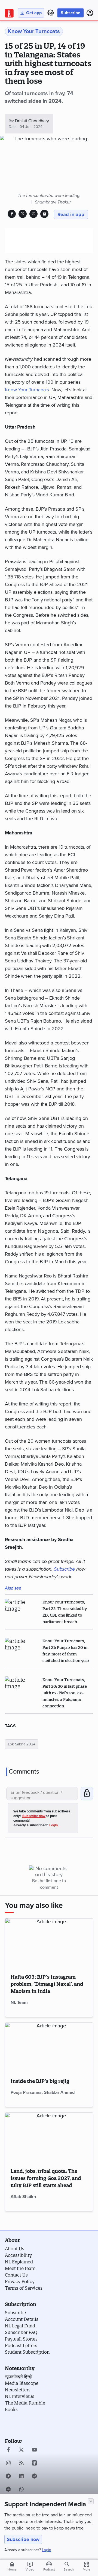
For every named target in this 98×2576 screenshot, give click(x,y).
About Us (15, 2249)
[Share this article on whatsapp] (34, 214)
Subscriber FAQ (21, 2332)
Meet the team (20, 2268)
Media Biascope (22, 2383)
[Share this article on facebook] (12, 214)
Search (69, 2569)
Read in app (71, 214)
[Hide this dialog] (91, 2501)
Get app (34, 13)
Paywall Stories (21, 2339)
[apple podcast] (34, 2464)
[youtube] (34, 2450)
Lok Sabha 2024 (22, 1744)
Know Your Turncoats (27, 390)
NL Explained (19, 2262)
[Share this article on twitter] (23, 214)
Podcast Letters (21, 2345)
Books (11, 2409)
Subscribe (71, 13)
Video (30, 2566)
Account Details (22, 2319)
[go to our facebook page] (8, 2450)
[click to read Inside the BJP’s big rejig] (49, 2047)
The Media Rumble (25, 2403)
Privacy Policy (20, 2281)
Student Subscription (27, 2352)
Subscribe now (23, 2539)
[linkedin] (21, 2477)
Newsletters (18, 2390)
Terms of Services (24, 2288)
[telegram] (8, 2477)
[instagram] (8, 2464)
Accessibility (18, 2255)
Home (12, 2566)
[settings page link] (51, 13)
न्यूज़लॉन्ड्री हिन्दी (18, 2377)
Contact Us (16, 2275)
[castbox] (8, 2490)
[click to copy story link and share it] (45, 214)
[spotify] (34, 2477)
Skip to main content (31, 37)
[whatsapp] (21, 2490)
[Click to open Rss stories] (21, 2464)
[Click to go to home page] (9, 13)
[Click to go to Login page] (90, 13)
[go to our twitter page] (21, 2450)
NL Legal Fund (20, 2326)
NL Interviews (20, 2396)
